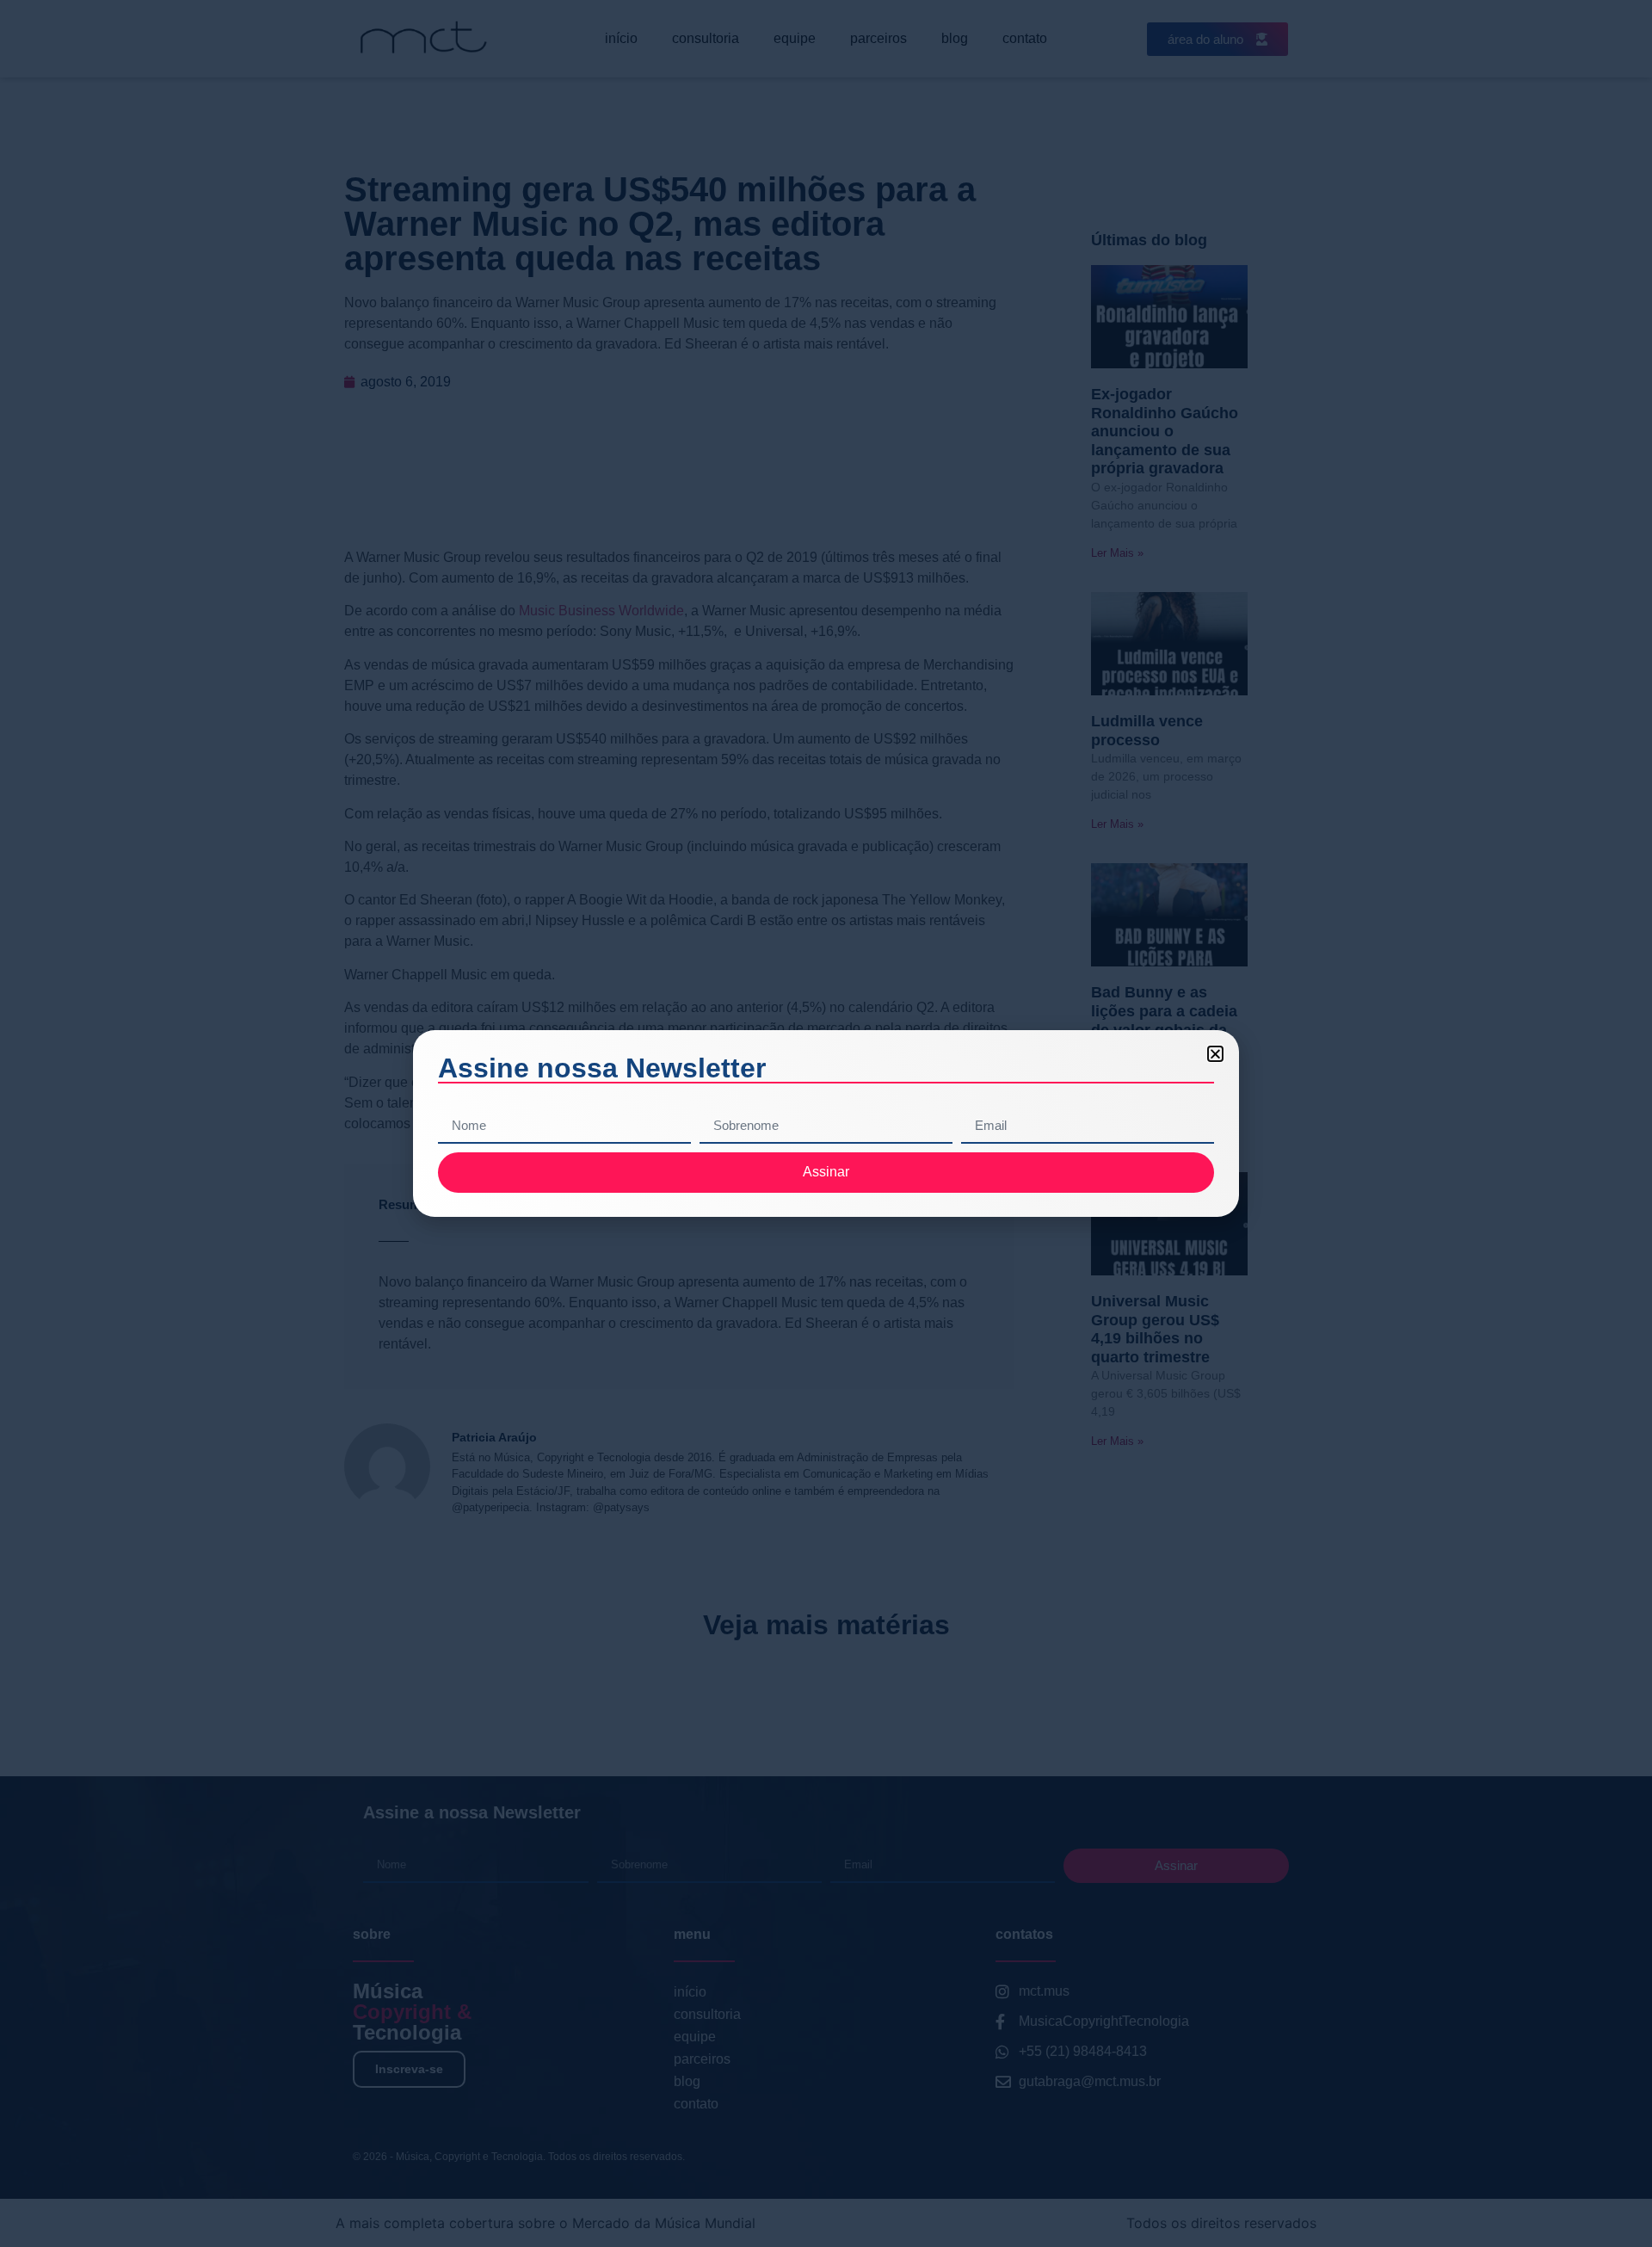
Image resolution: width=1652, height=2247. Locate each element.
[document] (826, 1123)
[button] (1215, 1054)
